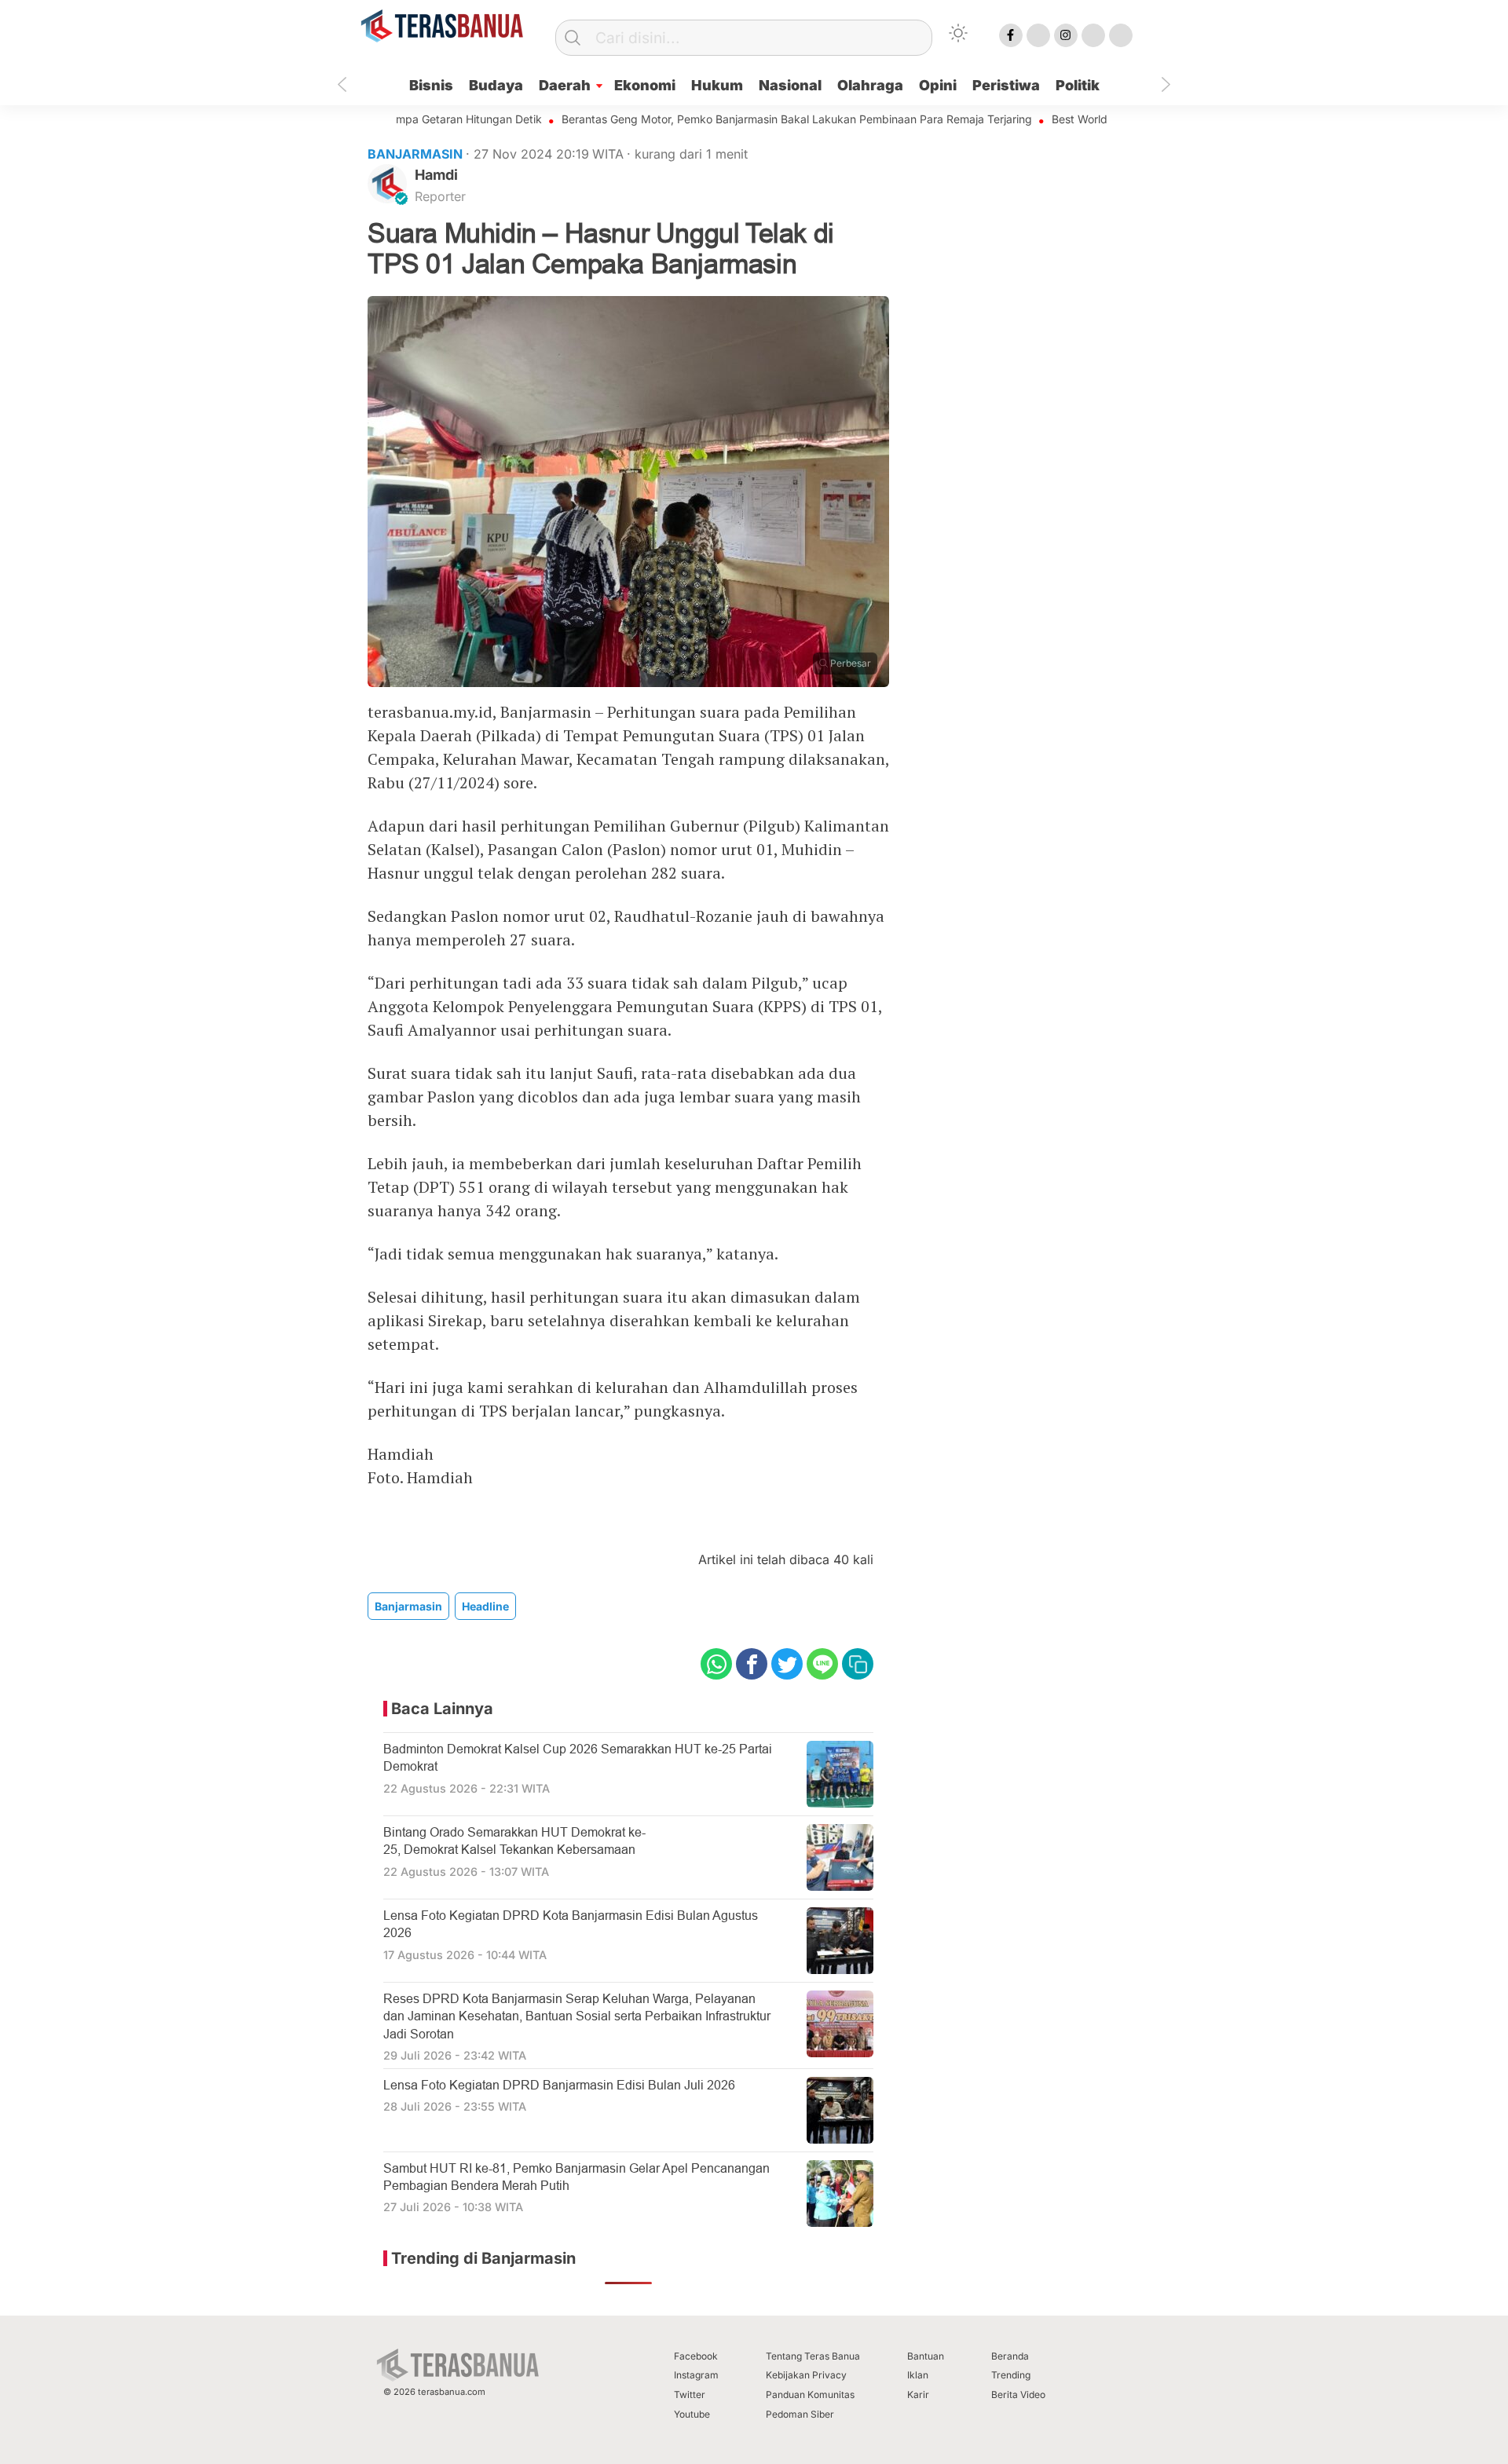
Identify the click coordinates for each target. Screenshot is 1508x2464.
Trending (1011, 2375)
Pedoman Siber (800, 2414)
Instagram (696, 2375)
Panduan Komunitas (810, 2395)
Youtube (692, 2414)
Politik (1078, 85)
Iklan (918, 2375)
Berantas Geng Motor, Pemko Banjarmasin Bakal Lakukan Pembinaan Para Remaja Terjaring (729, 119)
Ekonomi (645, 85)
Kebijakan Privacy (806, 2375)
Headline (485, 1606)
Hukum (717, 85)
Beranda (1010, 2356)
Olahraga (870, 85)
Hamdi (436, 175)
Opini (938, 85)
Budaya (496, 85)
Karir (918, 2395)
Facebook (696, 2356)
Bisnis (431, 85)
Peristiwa (1006, 85)
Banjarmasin (408, 1606)
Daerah (565, 85)
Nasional (790, 85)
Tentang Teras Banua (813, 2356)
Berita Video (1018, 2395)
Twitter (690, 2395)
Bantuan (926, 2356)
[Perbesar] (628, 682)
